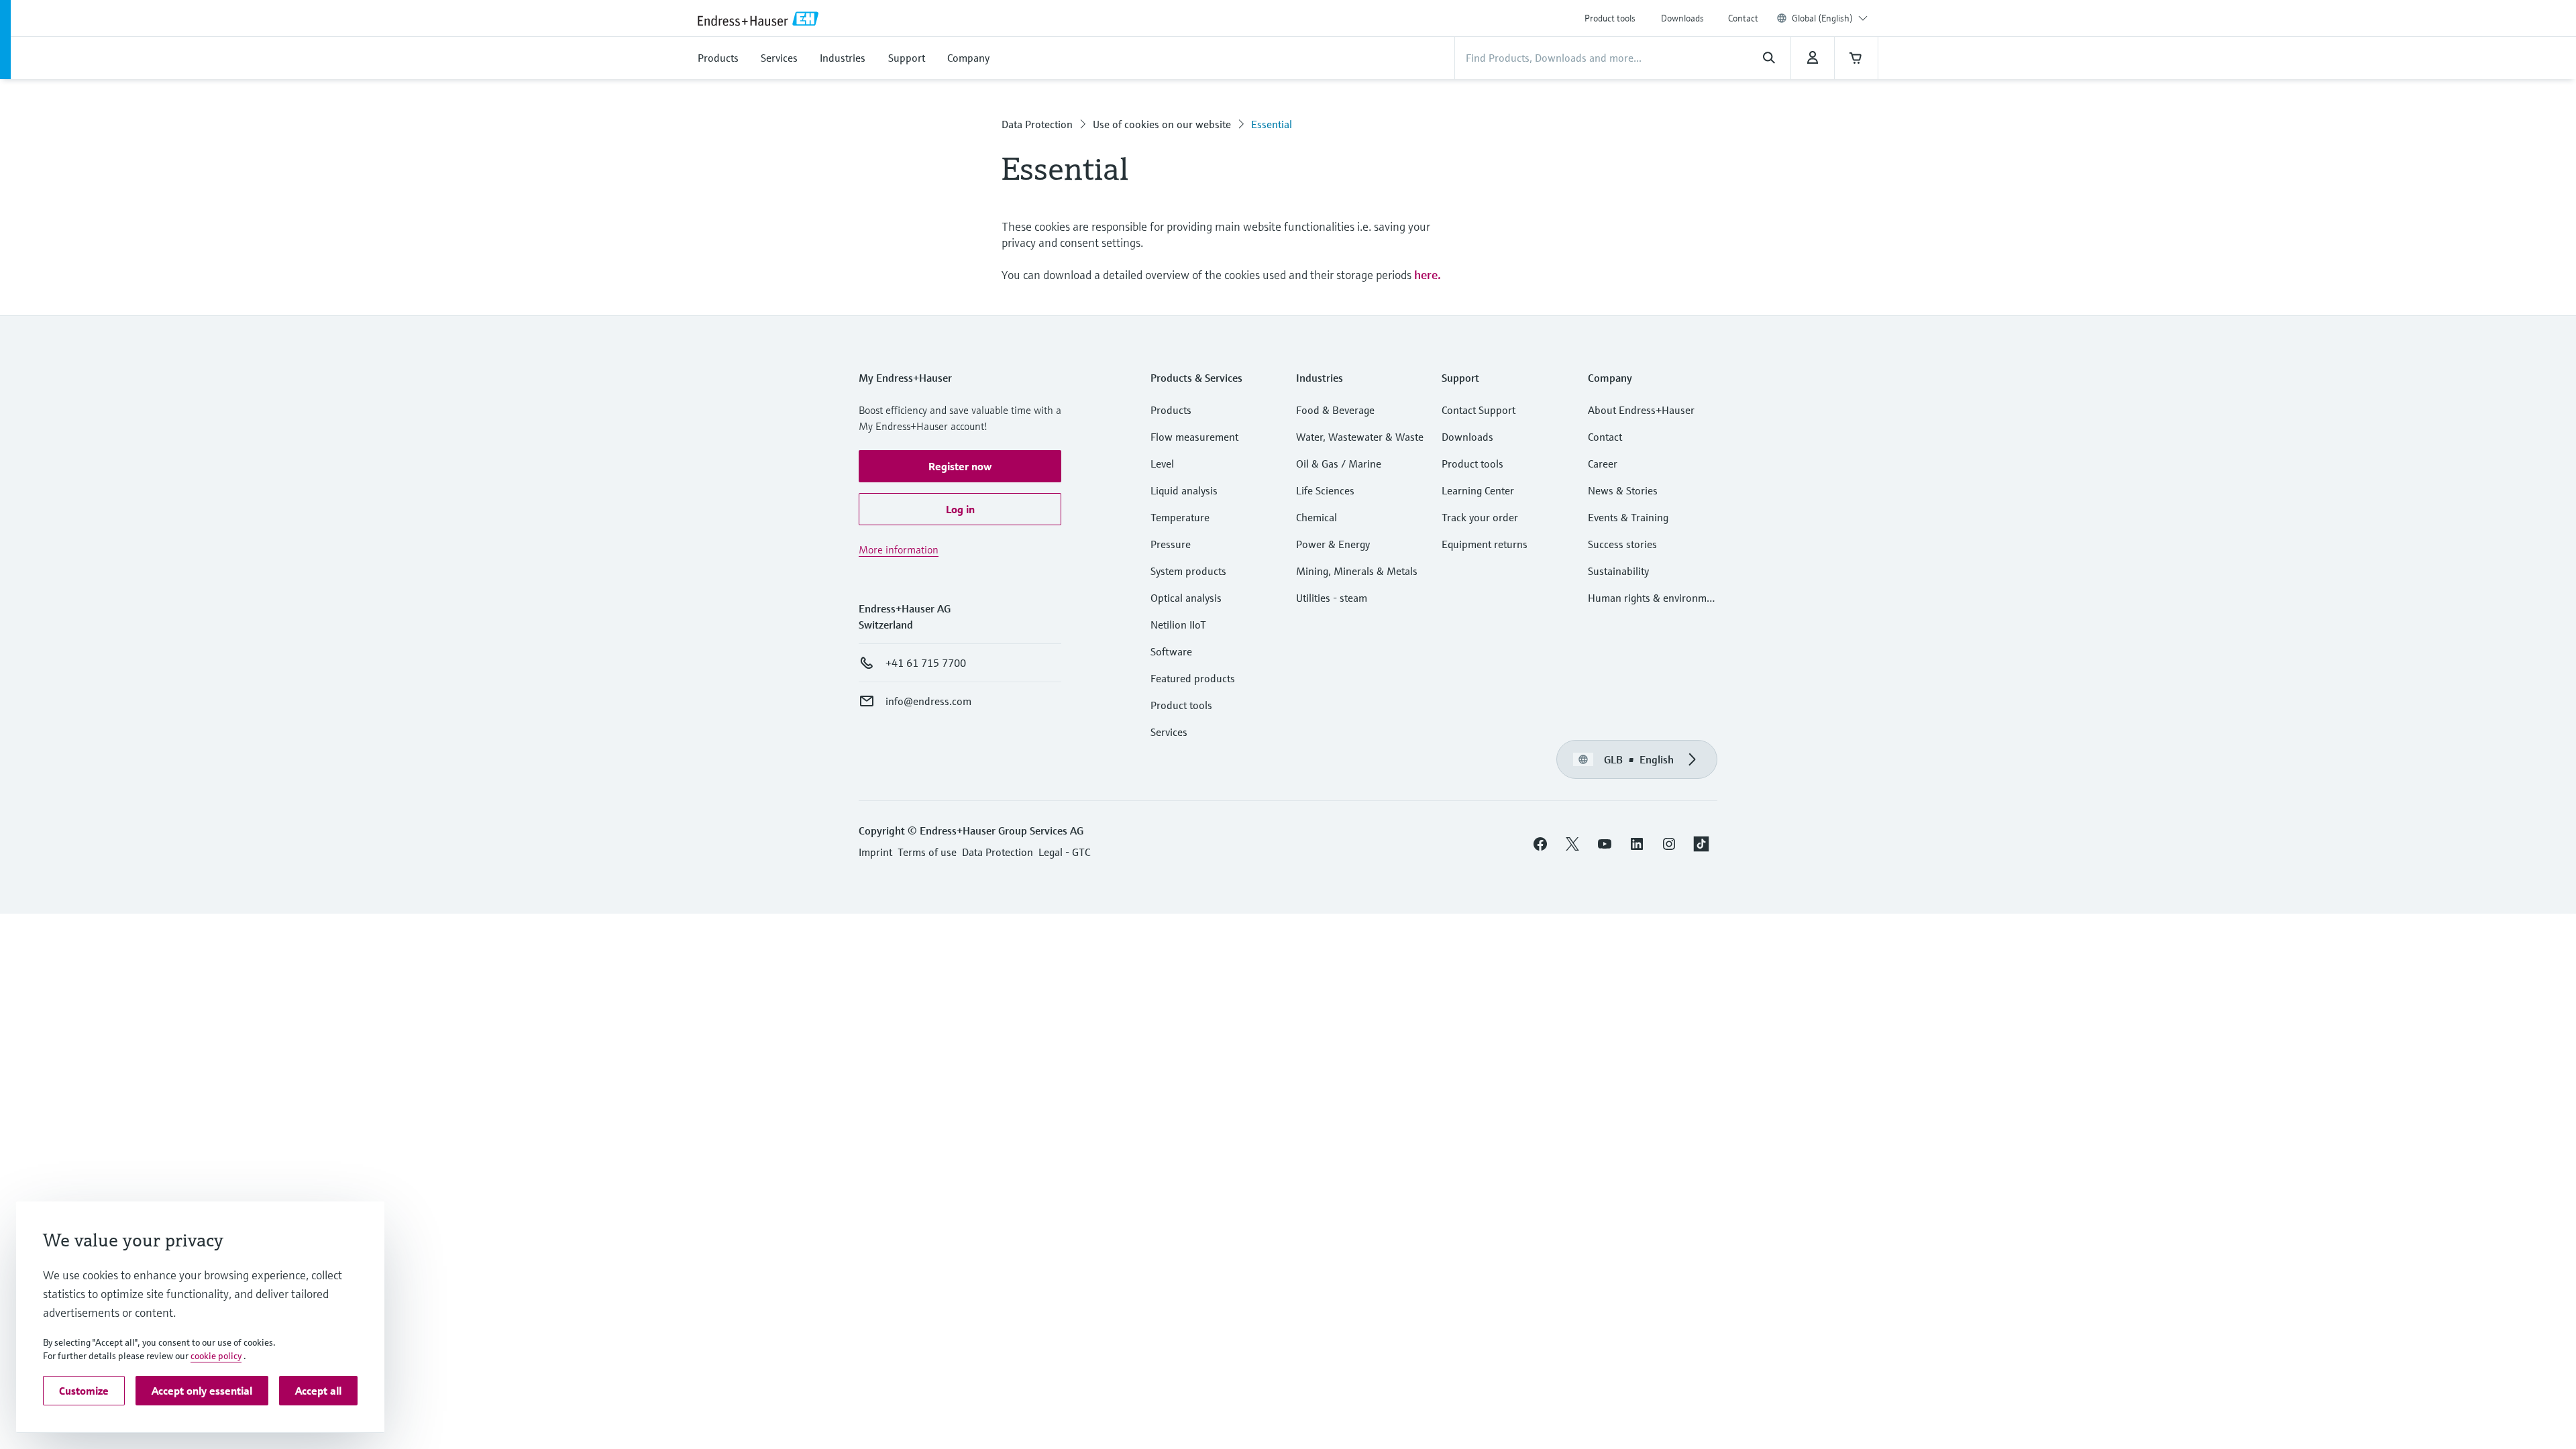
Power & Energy (1333, 544)
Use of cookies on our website (1162, 124)
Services (1169, 732)
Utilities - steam (1332, 598)
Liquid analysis (1184, 490)
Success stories (1622, 544)
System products (1188, 571)
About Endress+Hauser (1641, 410)
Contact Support (1479, 410)
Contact (1743, 18)
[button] (960, 466)
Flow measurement (1194, 437)
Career (1603, 464)
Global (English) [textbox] (1822, 18)
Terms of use (927, 852)
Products (1171, 410)
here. (1428, 275)
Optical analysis (1186, 598)
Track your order (1480, 517)
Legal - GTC (1064, 852)
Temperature (1180, 517)
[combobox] (1830, 18)
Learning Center (1478, 490)
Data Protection (1037, 124)
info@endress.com (928, 701)
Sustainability (1618, 571)
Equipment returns (1485, 544)
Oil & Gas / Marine (1339, 464)
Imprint (875, 852)
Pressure (1171, 544)
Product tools (1610, 18)
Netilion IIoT (1178, 625)
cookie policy (216, 1356)
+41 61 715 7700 (926, 663)
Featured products (1193, 678)
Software (1171, 651)
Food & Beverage (1335, 410)
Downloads (1682, 18)
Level (1162, 464)
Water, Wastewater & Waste (1360, 437)
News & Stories (1623, 490)
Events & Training (1628, 517)
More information (899, 549)
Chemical (1317, 517)
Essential (1272, 124)
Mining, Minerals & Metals (1357, 571)
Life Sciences (1325, 490)
